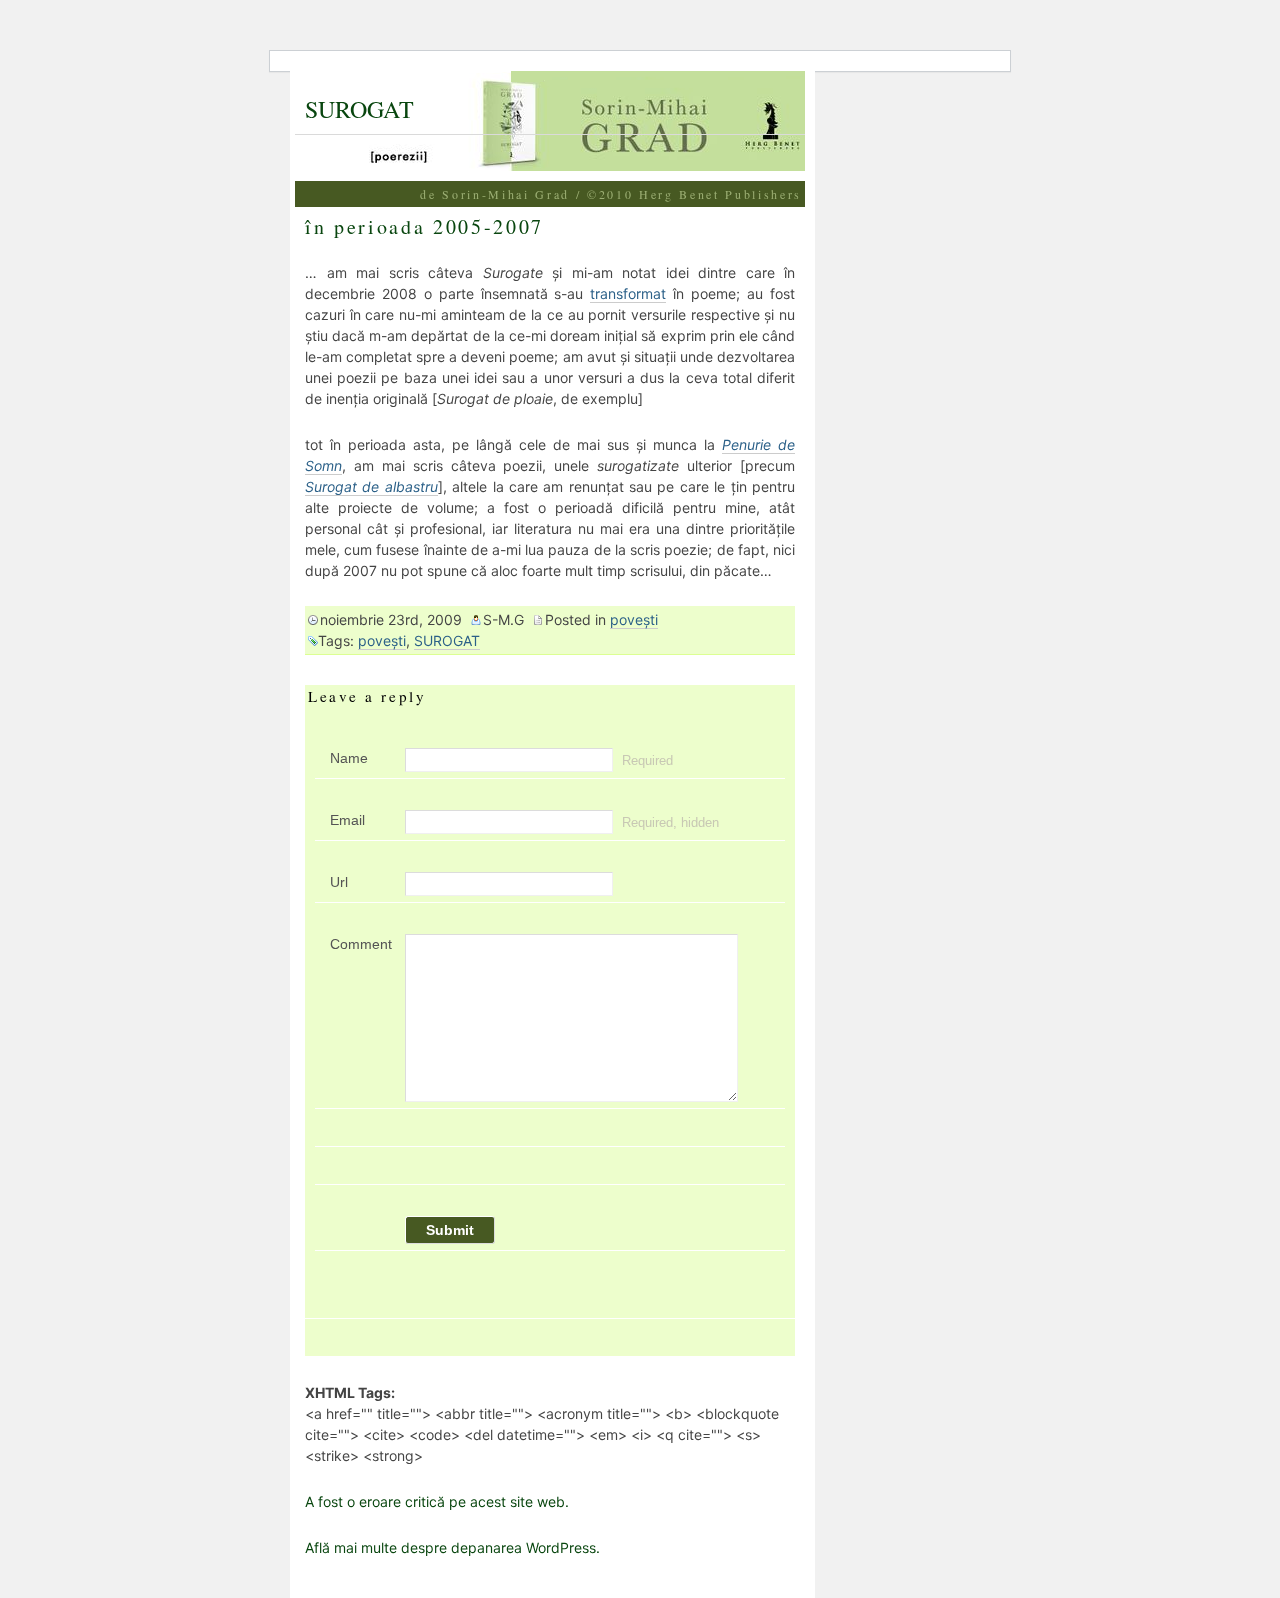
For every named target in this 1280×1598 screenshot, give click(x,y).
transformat (628, 293)
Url (339, 882)
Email (347, 820)
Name (349, 758)
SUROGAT (359, 109)
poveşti (634, 619)
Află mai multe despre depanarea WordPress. (452, 1547)
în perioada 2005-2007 (424, 226)
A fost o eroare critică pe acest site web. (437, 1501)
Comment (360, 944)
